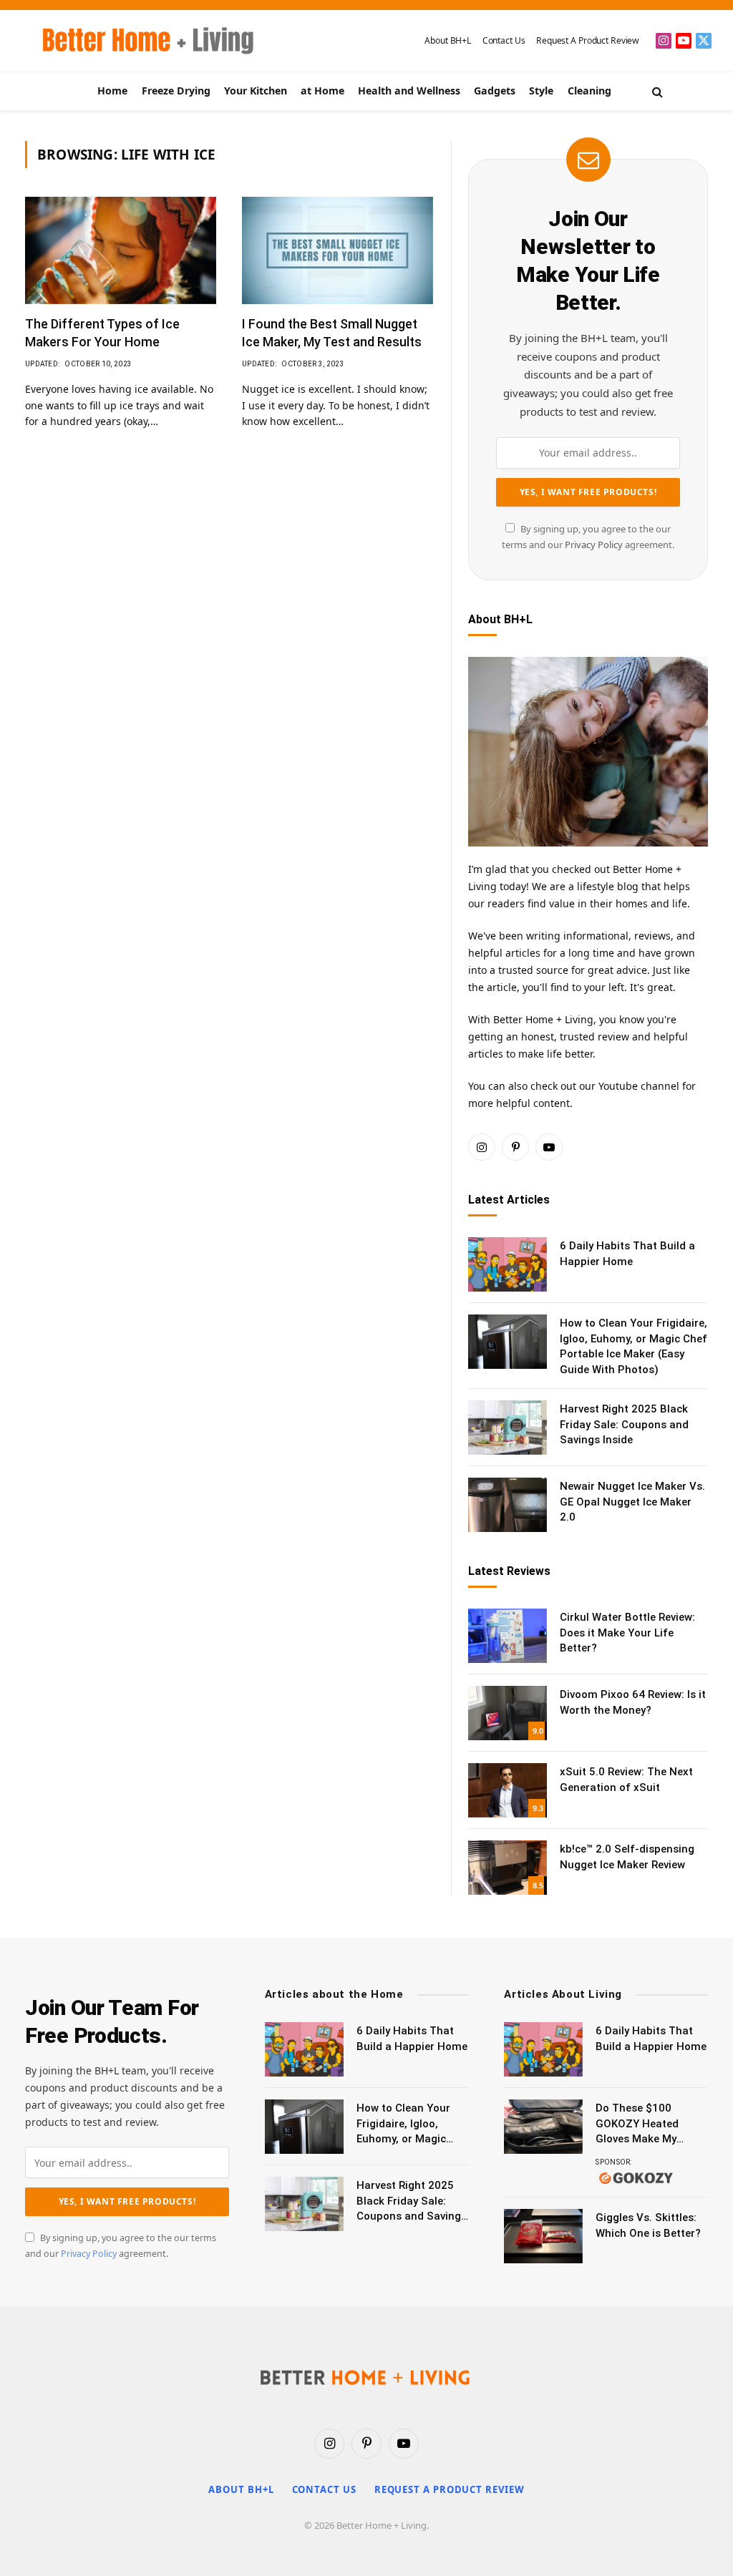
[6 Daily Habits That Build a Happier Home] (508, 1264)
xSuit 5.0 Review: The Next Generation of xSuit (626, 1779)
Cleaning (589, 91)
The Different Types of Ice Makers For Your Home (102, 332)
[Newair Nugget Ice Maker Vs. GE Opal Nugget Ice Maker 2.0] (508, 1505)
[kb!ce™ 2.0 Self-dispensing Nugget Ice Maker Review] (508, 1868)
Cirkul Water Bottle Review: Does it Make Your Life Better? (627, 1633)
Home (112, 91)
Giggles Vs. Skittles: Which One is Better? (648, 2225)
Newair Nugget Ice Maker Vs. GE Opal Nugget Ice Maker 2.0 (632, 1502)
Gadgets (495, 91)
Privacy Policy (594, 545)
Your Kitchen (256, 91)
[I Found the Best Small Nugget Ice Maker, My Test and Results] (338, 250)
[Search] (656, 91)
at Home (322, 91)
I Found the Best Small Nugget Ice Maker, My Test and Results (332, 332)
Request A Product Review (588, 40)
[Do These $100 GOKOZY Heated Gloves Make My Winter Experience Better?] (543, 2127)
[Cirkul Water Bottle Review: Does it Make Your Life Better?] (508, 1636)
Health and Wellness (409, 91)
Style (541, 91)
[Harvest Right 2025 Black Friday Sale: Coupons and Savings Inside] (508, 1428)
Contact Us (504, 40)
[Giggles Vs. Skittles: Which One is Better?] (543, 2236)
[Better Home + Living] (138, 41)
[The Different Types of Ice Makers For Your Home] (121, 250)
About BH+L (448, 40)
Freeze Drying (176, 91)
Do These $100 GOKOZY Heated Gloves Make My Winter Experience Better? (641, 2124)
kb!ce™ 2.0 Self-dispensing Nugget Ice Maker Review (627, 1857)
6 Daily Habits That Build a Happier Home (627, 1253)
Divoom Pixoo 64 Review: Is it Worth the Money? (633, 1702)
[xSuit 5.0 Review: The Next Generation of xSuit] (508, 1790)
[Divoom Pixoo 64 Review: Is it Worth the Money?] (508, 1713)
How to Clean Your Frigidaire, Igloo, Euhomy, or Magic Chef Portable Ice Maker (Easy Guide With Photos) (634, 1346)
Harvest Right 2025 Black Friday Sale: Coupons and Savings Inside (624, 1424)
